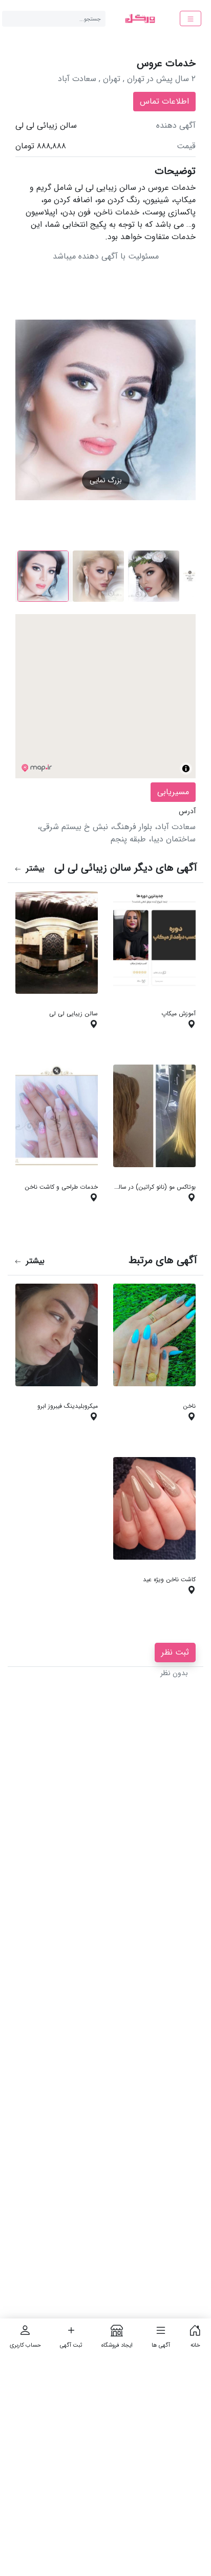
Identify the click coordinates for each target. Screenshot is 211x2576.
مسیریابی (173, 792)
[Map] (105, 696)
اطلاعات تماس (164, 101)
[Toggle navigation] (191, 18)
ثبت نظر (175, 1652)
